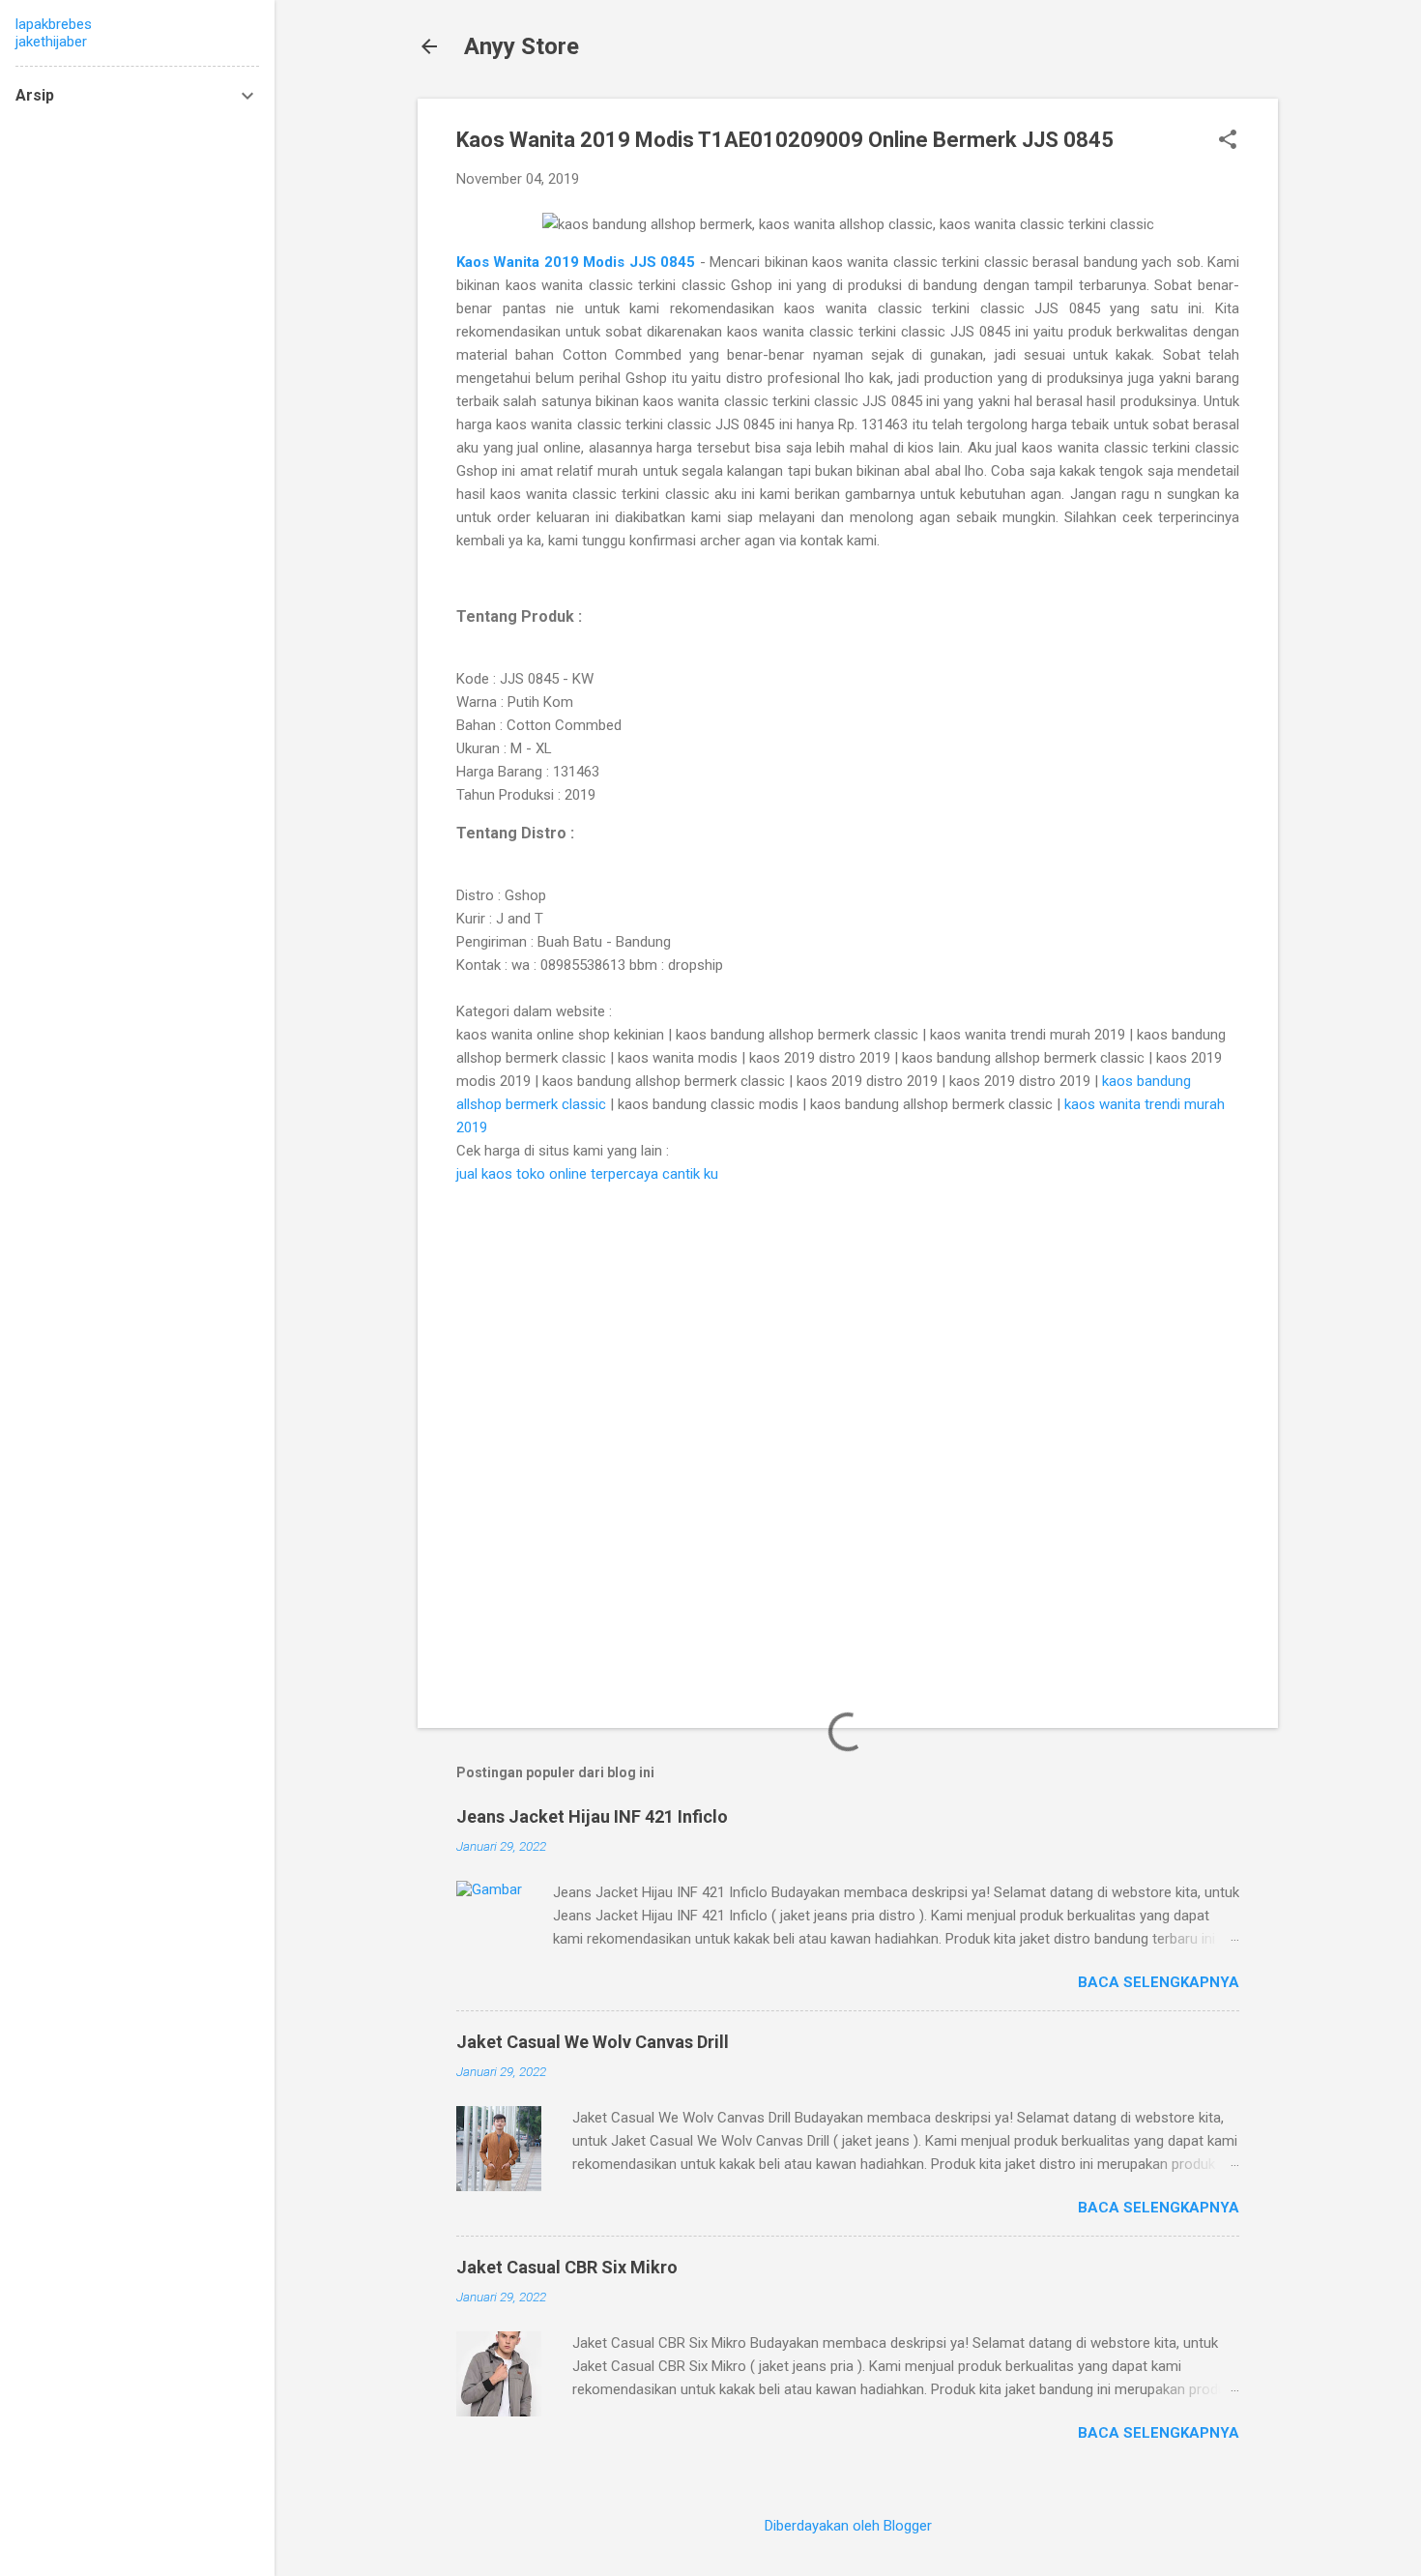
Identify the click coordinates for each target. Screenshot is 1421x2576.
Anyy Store (522, 46)
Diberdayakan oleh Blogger (848, 2526)
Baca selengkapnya (1159, 1982)
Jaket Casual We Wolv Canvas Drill (593, 2042)
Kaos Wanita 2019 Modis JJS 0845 (578, 262)
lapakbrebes (54, 24)
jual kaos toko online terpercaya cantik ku (587, 1174)
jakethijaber (51, 42)
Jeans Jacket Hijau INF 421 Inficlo (592, 1816)
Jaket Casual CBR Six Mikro (567, 2267)
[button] (1228, 141)
